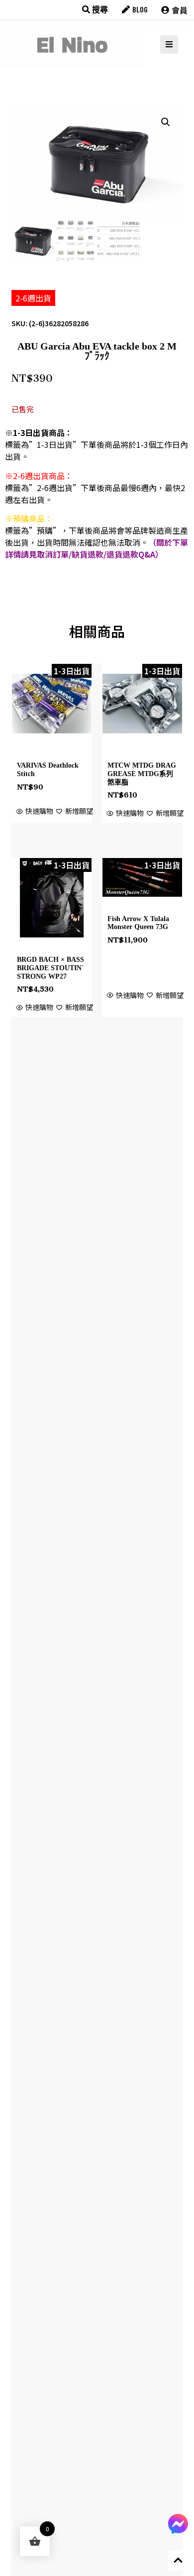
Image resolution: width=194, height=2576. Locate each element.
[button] (166, 122)
